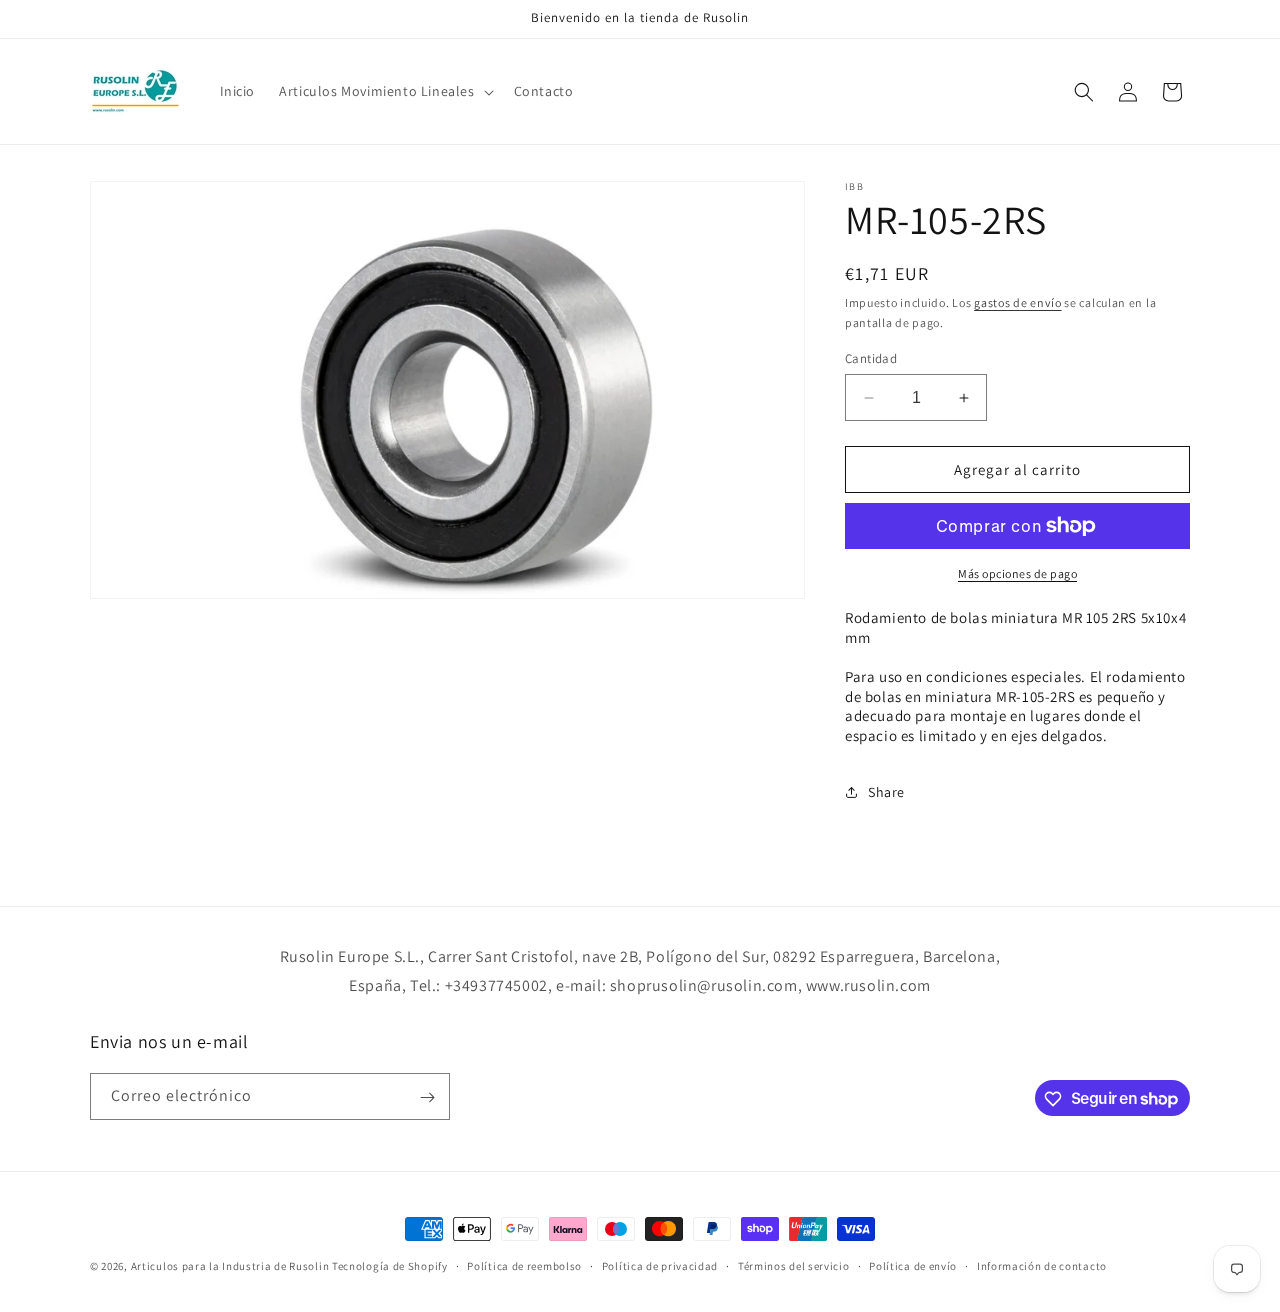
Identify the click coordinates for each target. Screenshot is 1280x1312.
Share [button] (886, 792)
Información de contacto (1042, 1265)
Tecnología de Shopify (390, 1266)
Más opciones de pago (1017, 573)
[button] (384, 91)
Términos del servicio (794, 1265)
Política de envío (913, 1265)
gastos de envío (1018, 302)
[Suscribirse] (427, 1097)
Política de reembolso (524, 1265)
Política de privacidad (660, 1265)
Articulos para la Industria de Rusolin (230, 1266)
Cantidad (871, 358)
